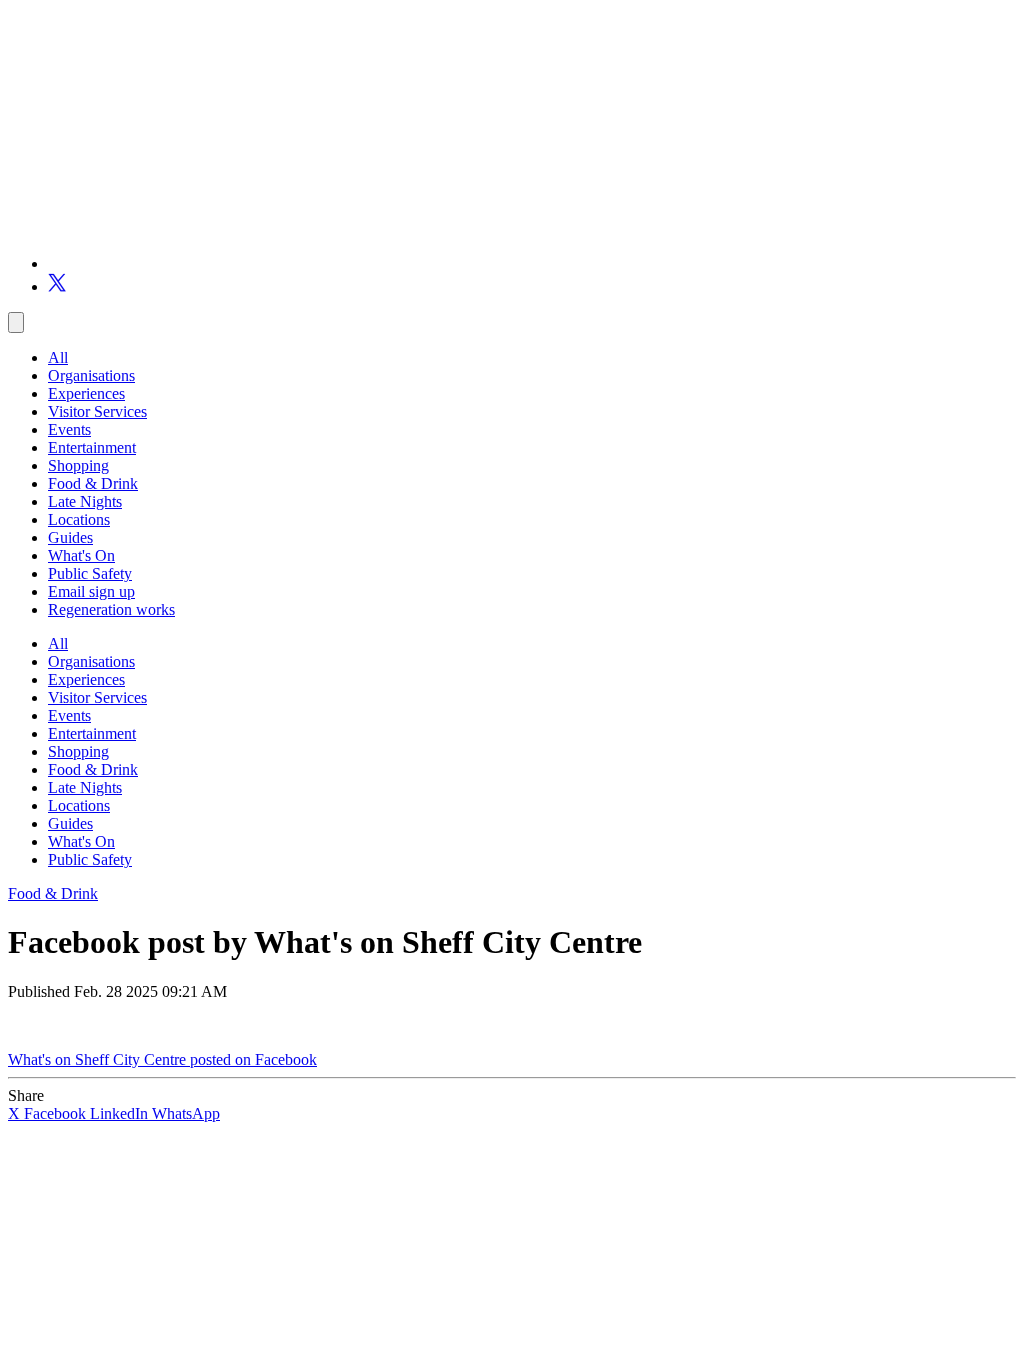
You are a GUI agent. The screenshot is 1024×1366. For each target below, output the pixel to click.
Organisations (91, 375)
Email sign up (91, 591)
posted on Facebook (253, 1059)
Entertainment (92, 447)
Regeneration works (111, 609)
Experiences (86, 393)
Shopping (78, 465)
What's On (81, 555)
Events (69, 429)
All (58, 357)
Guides (70, 537)
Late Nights (85, 501)
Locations (79, 519)
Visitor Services (97, 411)
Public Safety (90, 573)
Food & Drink (93, 483)
